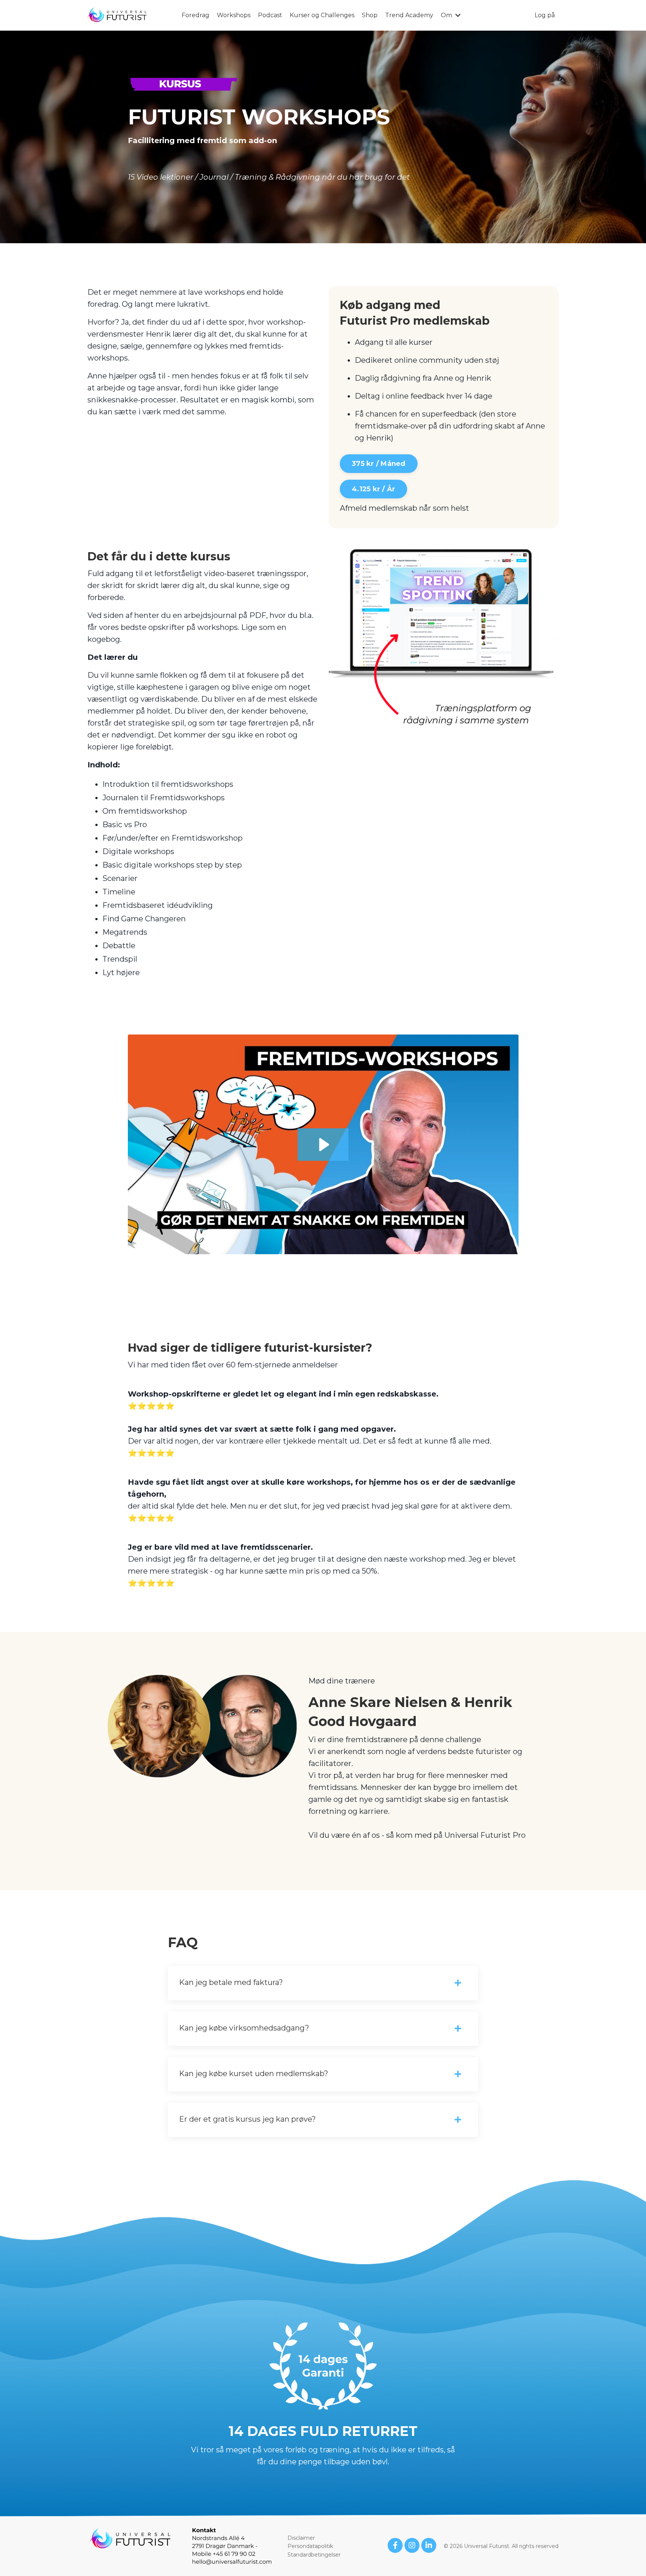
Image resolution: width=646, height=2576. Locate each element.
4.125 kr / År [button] (373, 489)
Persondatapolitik (310, 2546)
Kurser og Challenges (322, 15)
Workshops (234, 15)
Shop (370, 15)
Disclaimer (301, 2538)
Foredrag (196, 15)
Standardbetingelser (314, 2555)
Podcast (270, 15)
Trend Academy (409, 15)
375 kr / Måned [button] (379, 464)
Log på (545, 15)
